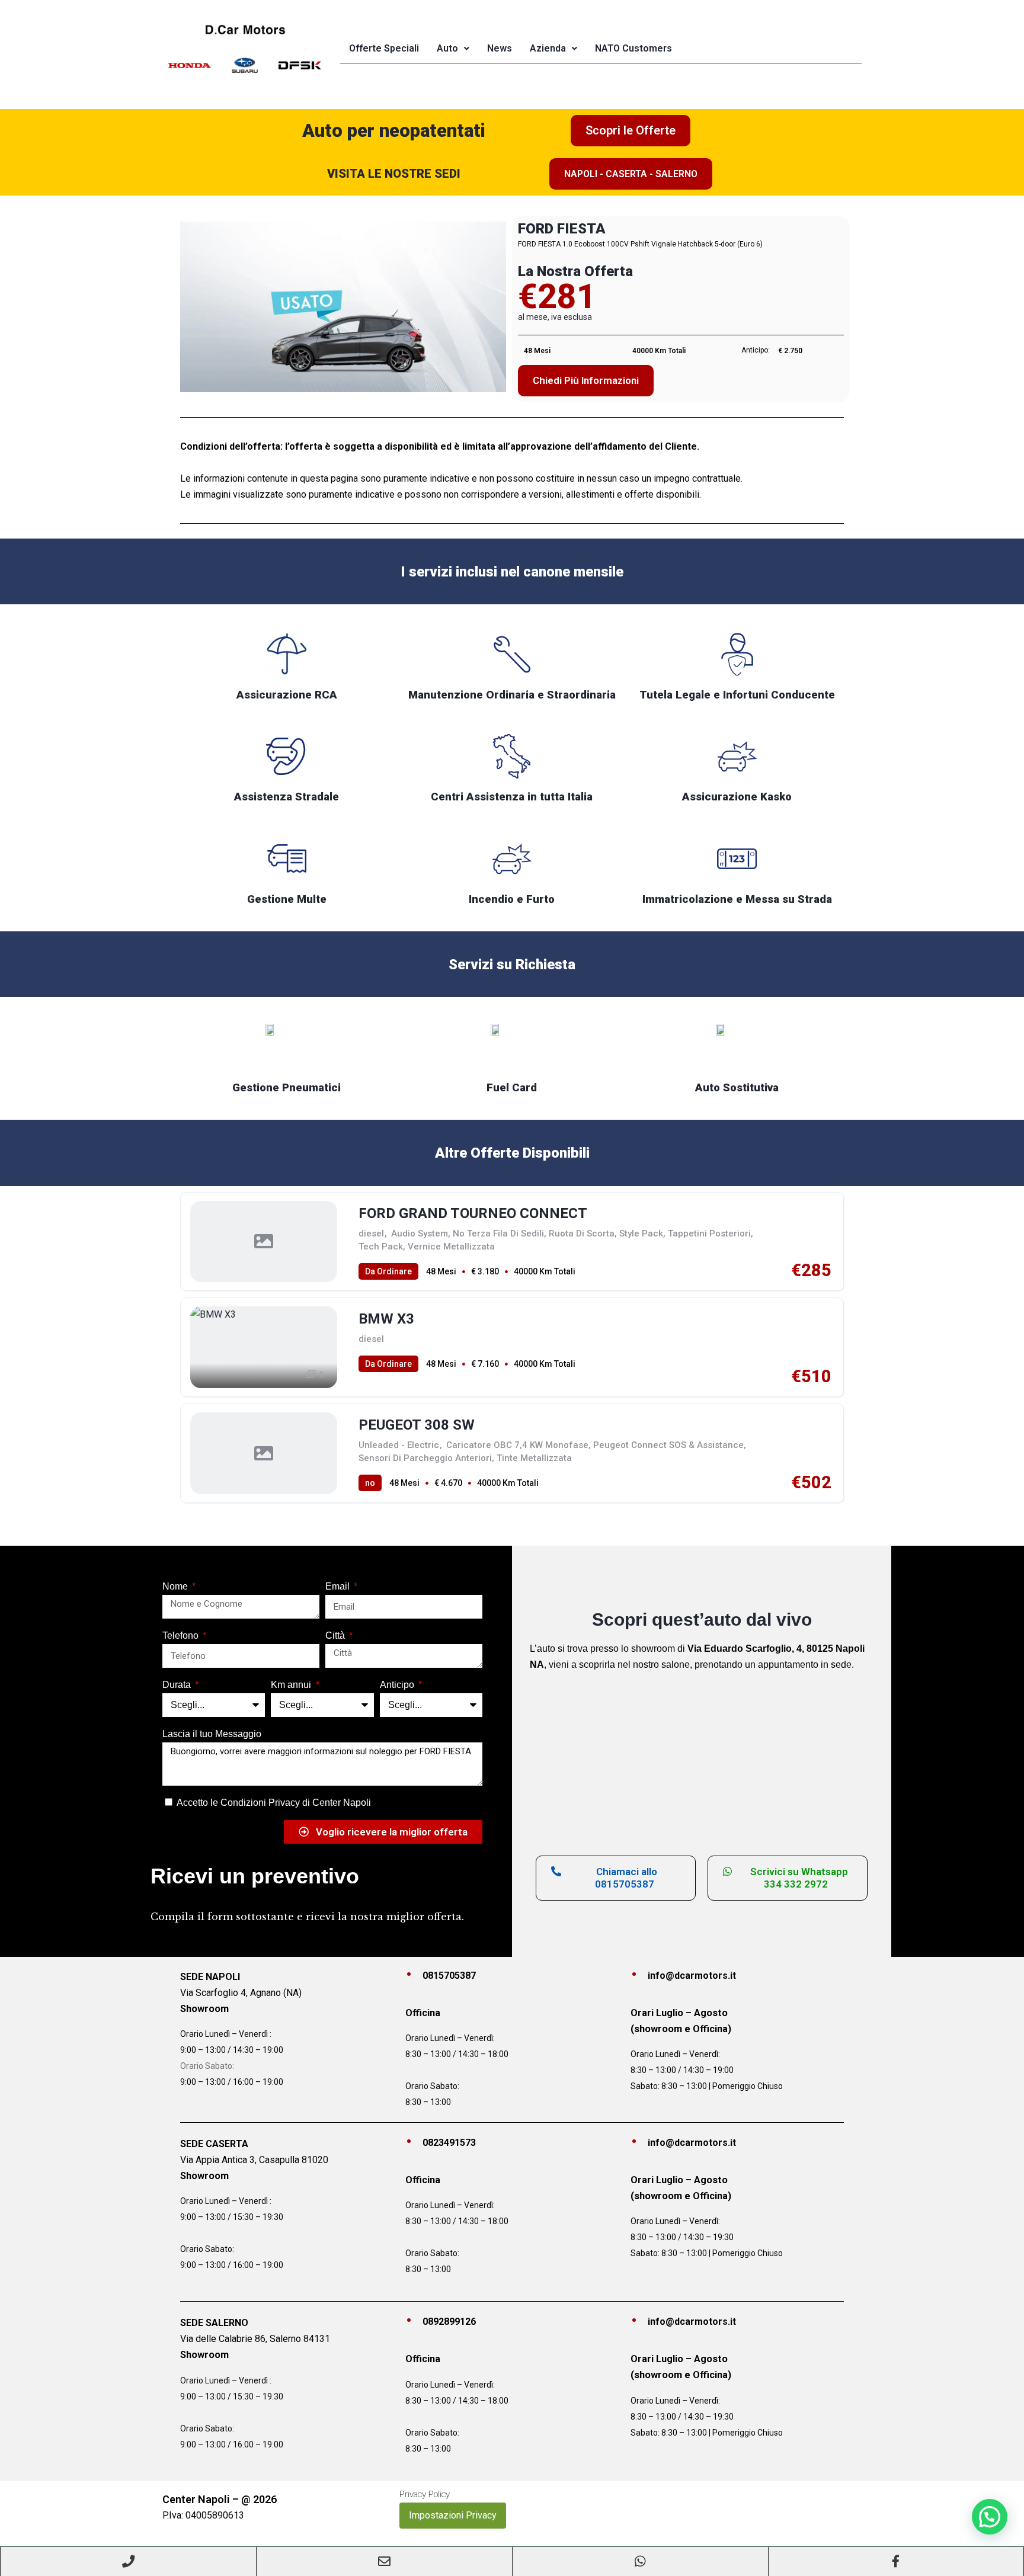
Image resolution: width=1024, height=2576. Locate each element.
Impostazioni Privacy (453, 2515)
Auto (447, 48)
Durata (178, 1685)
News (500, 48)
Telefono (182, 1635)
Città (336, 1635)
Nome (176, 1586)
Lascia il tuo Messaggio (212, 1734)
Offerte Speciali (384, 48)
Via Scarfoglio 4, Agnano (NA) (241, 1993)
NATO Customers (633, 48)
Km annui (292, 1685)
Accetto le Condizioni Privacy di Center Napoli (274, 1803)
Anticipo (398, 1685)
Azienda (548, 48)
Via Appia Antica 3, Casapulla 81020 (254, 2160)
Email (339, 1586)
